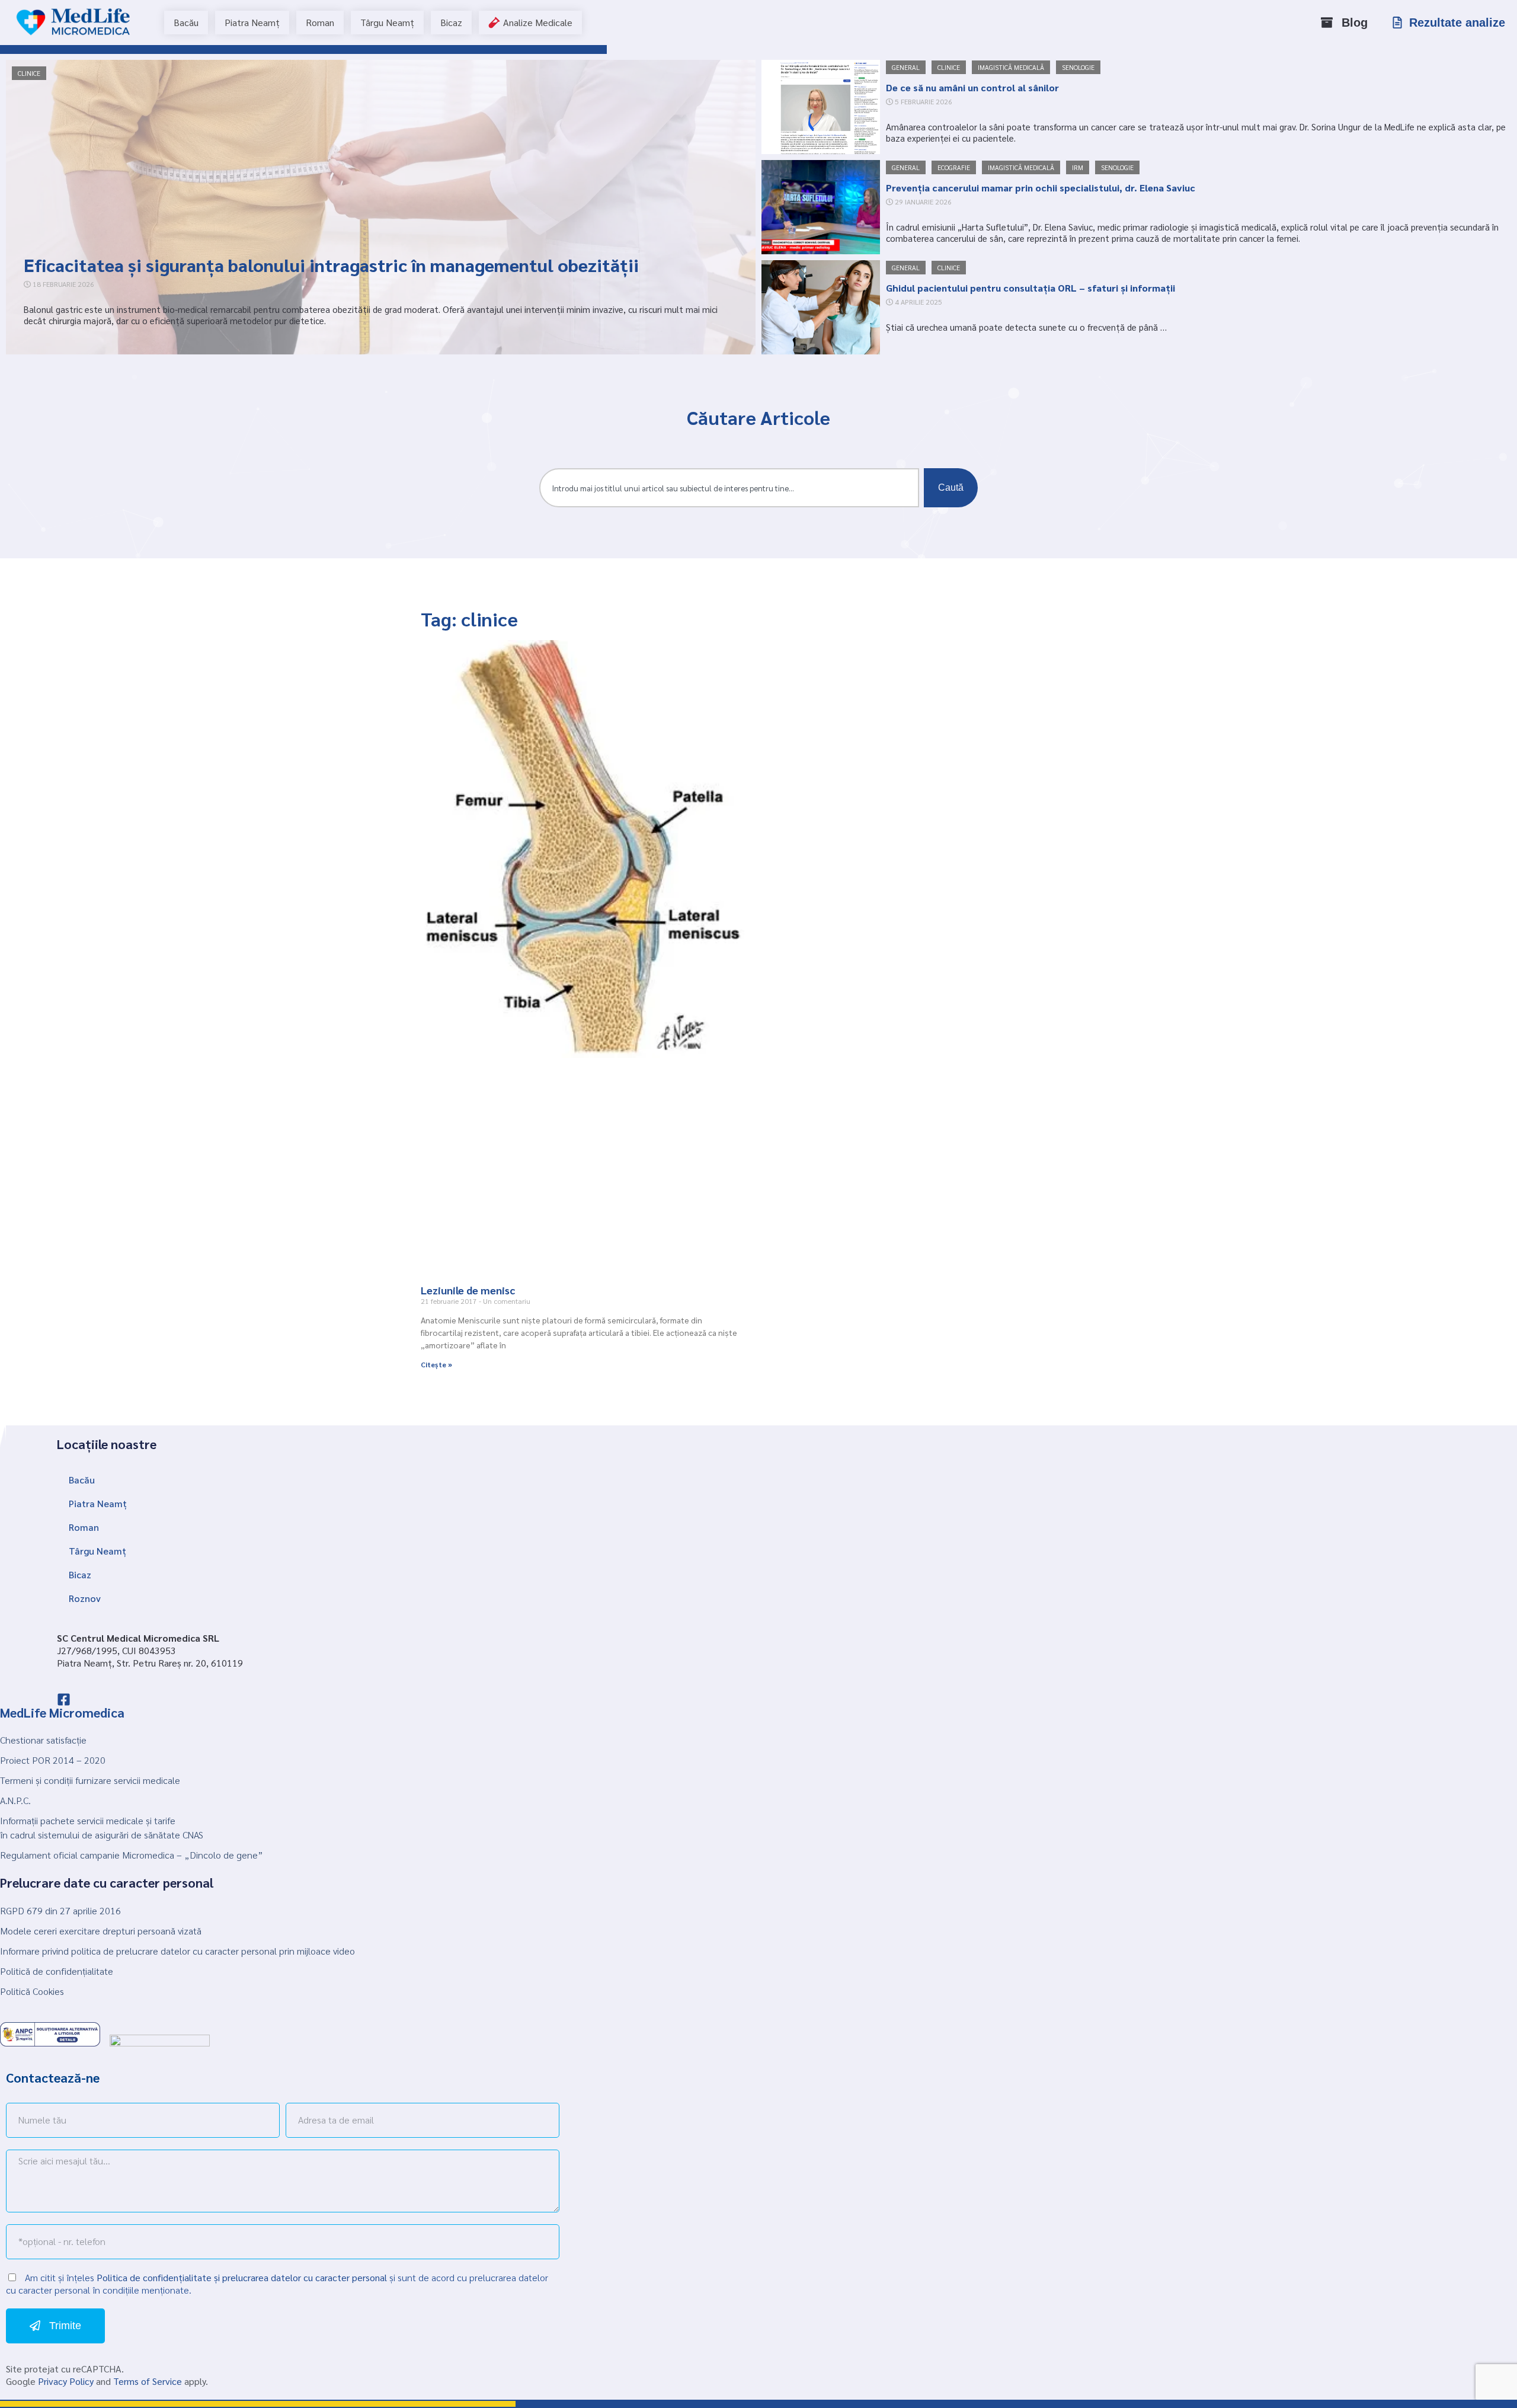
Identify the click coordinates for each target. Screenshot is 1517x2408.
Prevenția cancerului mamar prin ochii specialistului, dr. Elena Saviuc (1041, 188)
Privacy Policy (66, 2381)
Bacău (82, 1480)
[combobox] (729, 488)
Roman (84, 1527)
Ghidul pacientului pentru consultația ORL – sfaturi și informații (1030, 288)
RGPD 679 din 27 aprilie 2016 (60, 1910)
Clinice (29, 73)
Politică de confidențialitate (57, 1971)
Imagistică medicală (1011, 67)
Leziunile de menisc (468, 1290)
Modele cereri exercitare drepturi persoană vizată (101, 1931)
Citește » (436, 1364)
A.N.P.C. (15, 1800)
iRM (1078, 167)
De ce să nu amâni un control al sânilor (972, 87)
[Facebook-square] (64, 1699)
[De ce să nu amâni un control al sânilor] (821, 107)
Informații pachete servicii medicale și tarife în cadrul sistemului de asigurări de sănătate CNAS (102, 1827)
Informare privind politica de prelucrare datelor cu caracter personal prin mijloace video (177, 1951)
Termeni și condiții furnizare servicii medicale (90, 1780)
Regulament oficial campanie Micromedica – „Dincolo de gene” (132, 1855)
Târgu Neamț (97, 1551)
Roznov (85, 1598)
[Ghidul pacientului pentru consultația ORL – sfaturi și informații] (821, 307)
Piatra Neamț (98, 1503)
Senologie (1078, 67)
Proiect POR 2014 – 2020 (53, 1760)
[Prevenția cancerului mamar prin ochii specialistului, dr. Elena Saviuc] (821, 207)
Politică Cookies (32, 1991)
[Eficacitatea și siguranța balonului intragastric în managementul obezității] (381, 207)
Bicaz (80, 1574)
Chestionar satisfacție (43, 1740)
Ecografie (954, 167)
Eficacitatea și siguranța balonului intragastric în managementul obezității (331, 265)
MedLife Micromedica (62, 1712)
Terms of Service (148, 2381)
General (906, 67)
